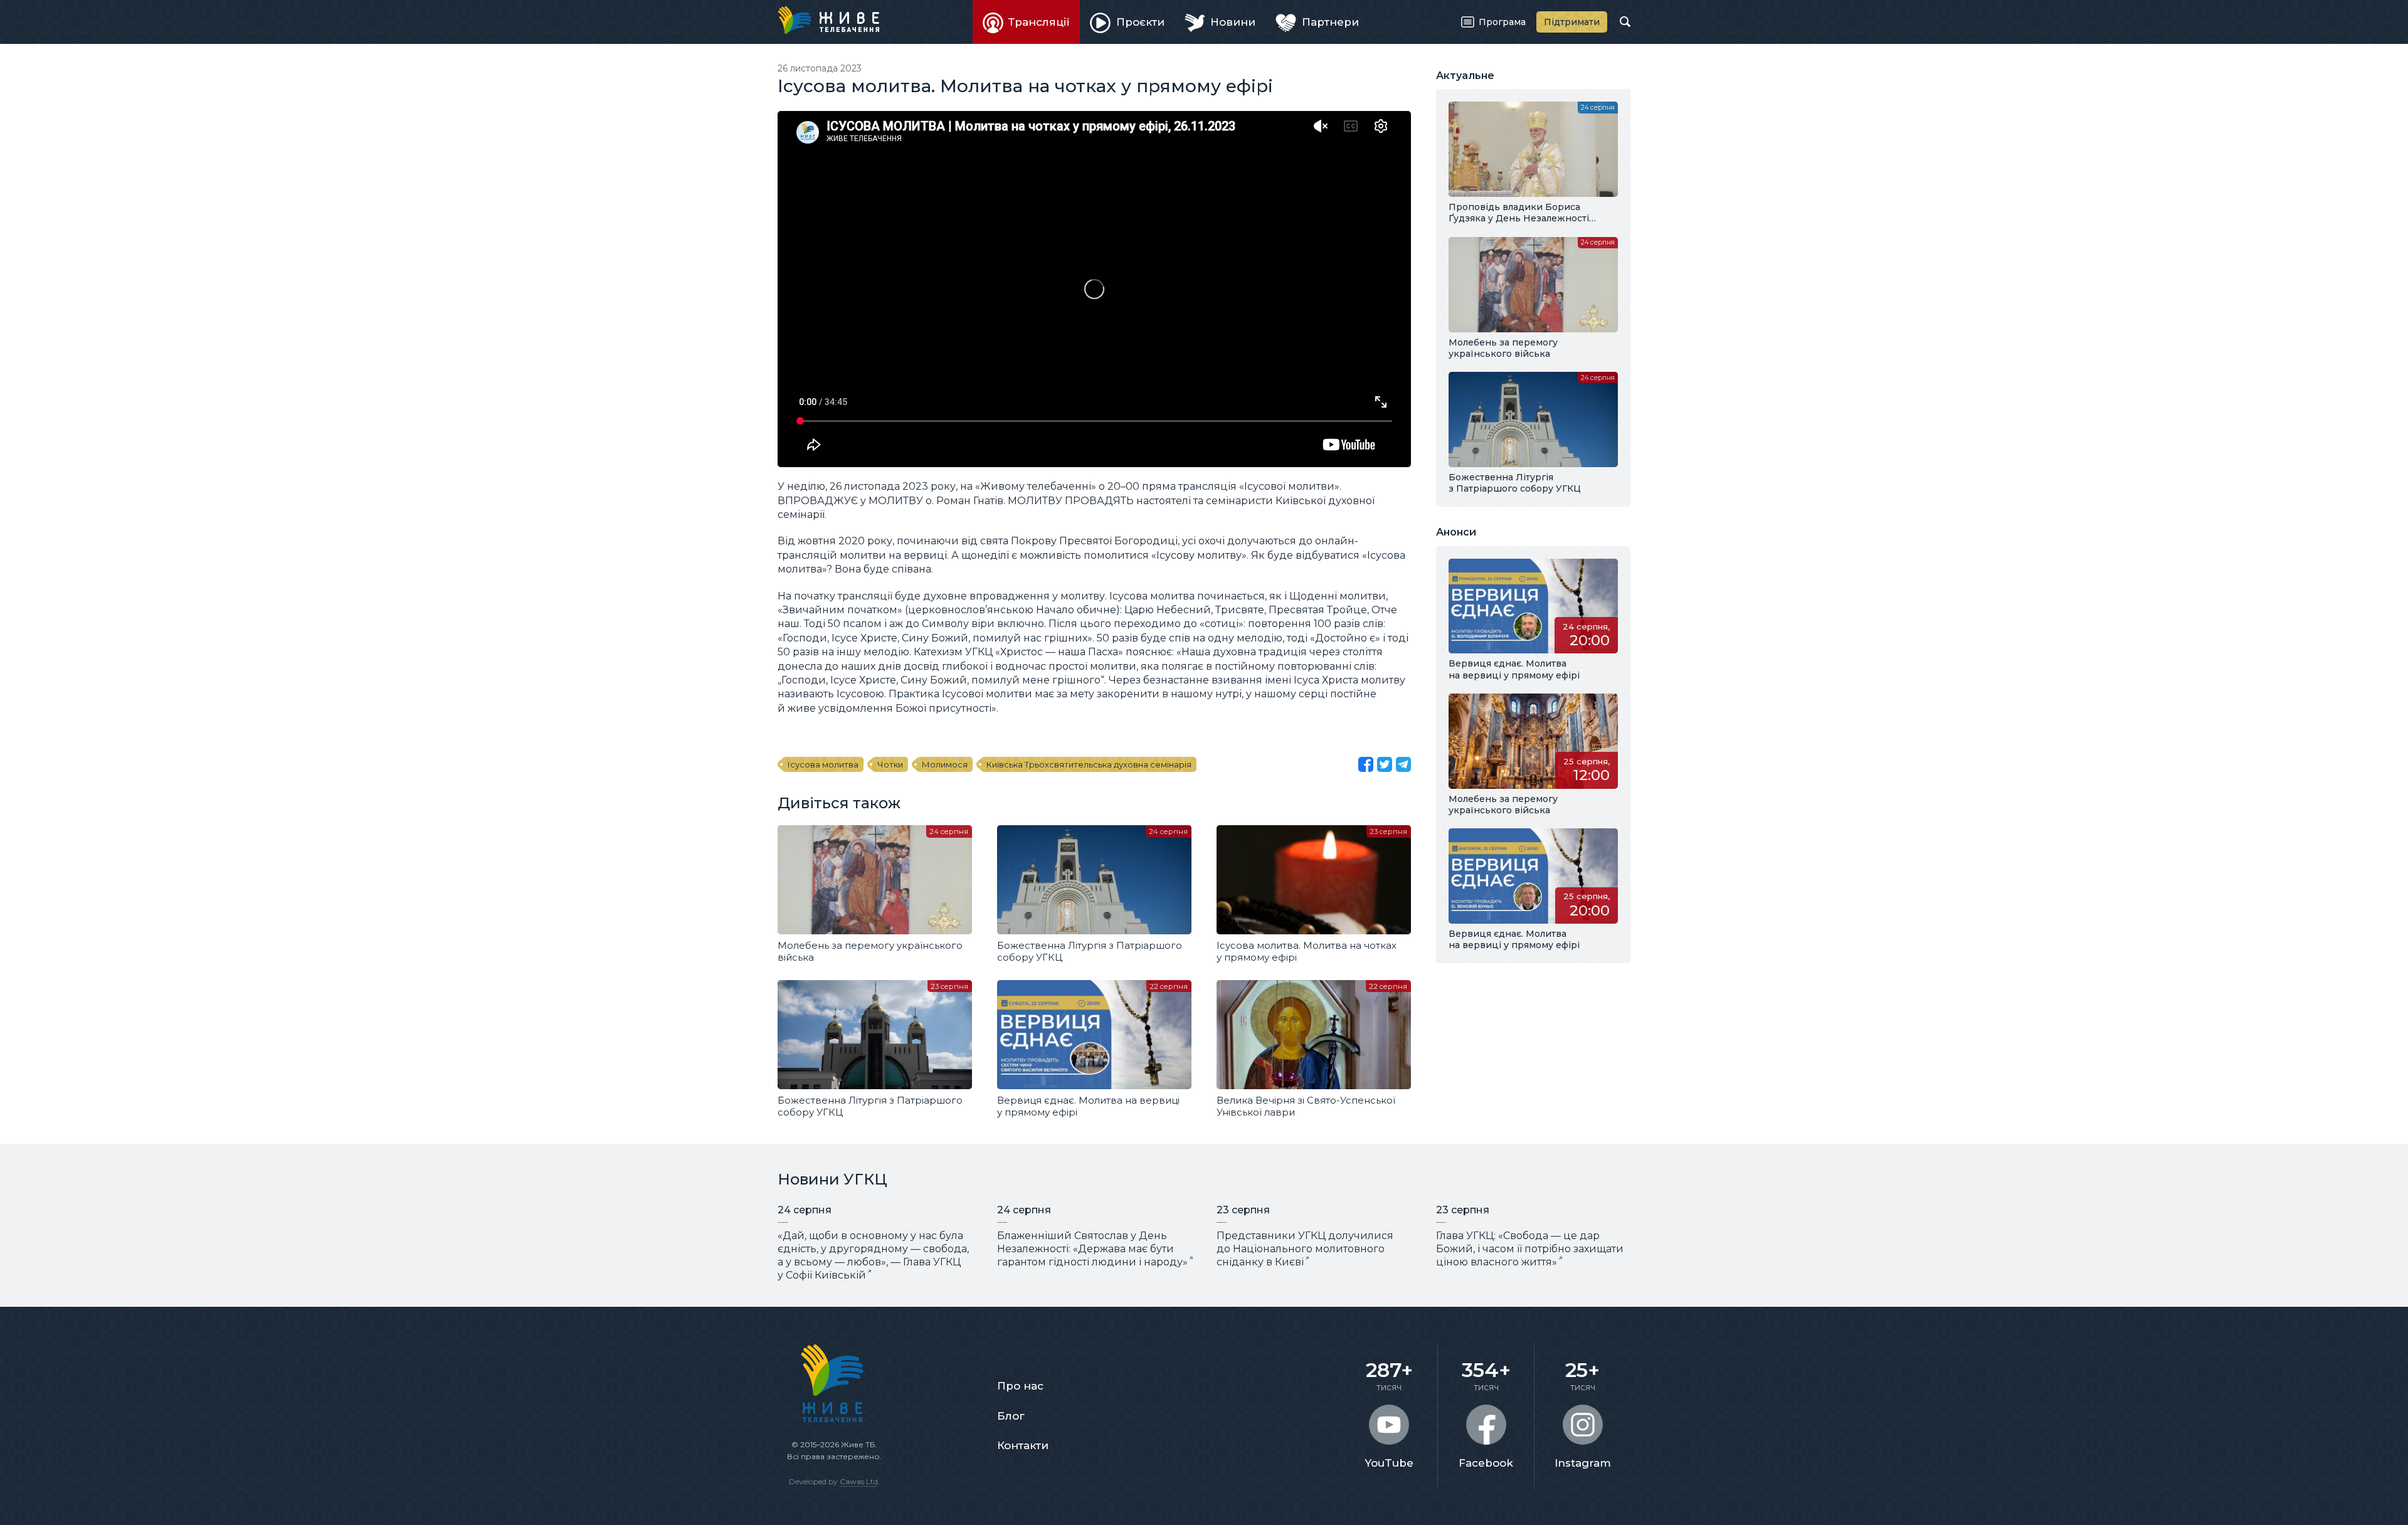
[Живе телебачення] (828, 20)
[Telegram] (1403, 764)
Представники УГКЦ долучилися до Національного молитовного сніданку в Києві (1305, 1249)
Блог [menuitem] (1011, 1416)
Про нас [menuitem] (1020, 1386)
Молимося (945, 764)
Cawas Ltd (859, 1481)
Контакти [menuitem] (1023, 1445)
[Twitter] (1385, 764)
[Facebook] (1366, 764)
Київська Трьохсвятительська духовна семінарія (1089, 764)
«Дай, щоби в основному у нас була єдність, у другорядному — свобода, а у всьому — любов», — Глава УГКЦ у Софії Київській (873, 1255)
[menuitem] (1027, 22)
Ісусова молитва (823, 764)
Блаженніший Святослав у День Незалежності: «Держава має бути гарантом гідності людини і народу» (1092, 1249)
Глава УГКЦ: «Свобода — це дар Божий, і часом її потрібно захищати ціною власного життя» (1530, 1249)
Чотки (890, 764)
